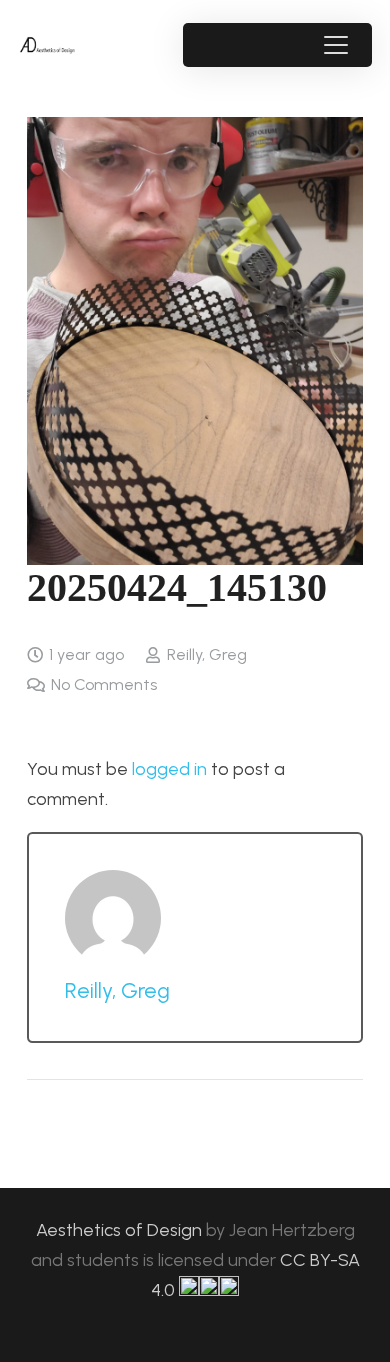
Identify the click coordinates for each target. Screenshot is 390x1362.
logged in (169, 769)
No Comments (104, 684)
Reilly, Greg (207, 654)
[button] (335, 45)
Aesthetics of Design (121, 1230)
